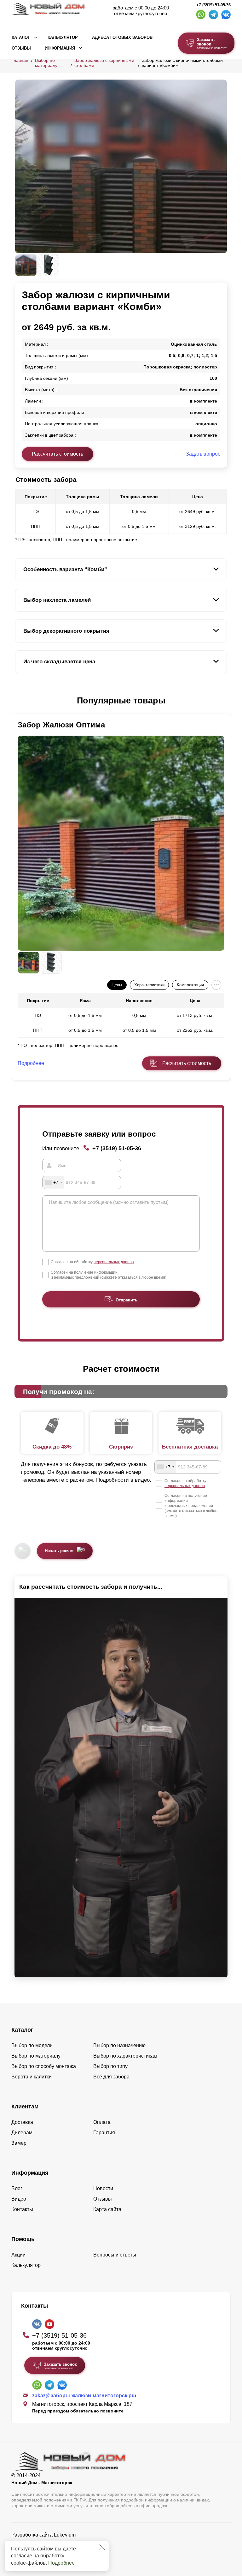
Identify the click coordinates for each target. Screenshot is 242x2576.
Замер (19, 2143)
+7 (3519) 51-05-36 (213, 5)
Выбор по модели (32, 2045)
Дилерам (22, 2133)
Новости (103, 2188)
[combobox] (53, 1182)
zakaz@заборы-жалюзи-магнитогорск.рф (84, 2396)
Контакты (22, 2209)
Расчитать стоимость (187, 1063)
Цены (117, 985)
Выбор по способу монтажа (44, 2066)
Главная (20, 60)
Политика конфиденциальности (48, 2544)
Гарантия (104, 2133)
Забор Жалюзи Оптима (61, 725)
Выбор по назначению (119, 2045)
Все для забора (111, 2077)
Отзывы (21, 48)
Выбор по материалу (46, 63)
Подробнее (61, 2563)
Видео (19, 2199)
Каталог (21, 38)
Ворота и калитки (32, 2077)
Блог (17, 2188)
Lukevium (65, 2535)
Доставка (22, 2122)
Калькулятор (63, 38)
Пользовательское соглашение (48, 2551)
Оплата (102, 2122)
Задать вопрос (203, 454)
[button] (19, 701)
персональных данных (114, 1262)
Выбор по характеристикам (125, 2056)
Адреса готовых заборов (122, 38)
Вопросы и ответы (115, 2255)
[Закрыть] (102, 2547)
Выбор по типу (110, 2066)
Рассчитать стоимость (58, 454)
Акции (18, 2255)
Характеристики (149, 985)
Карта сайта (107, 2209)
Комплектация (190, 985)
